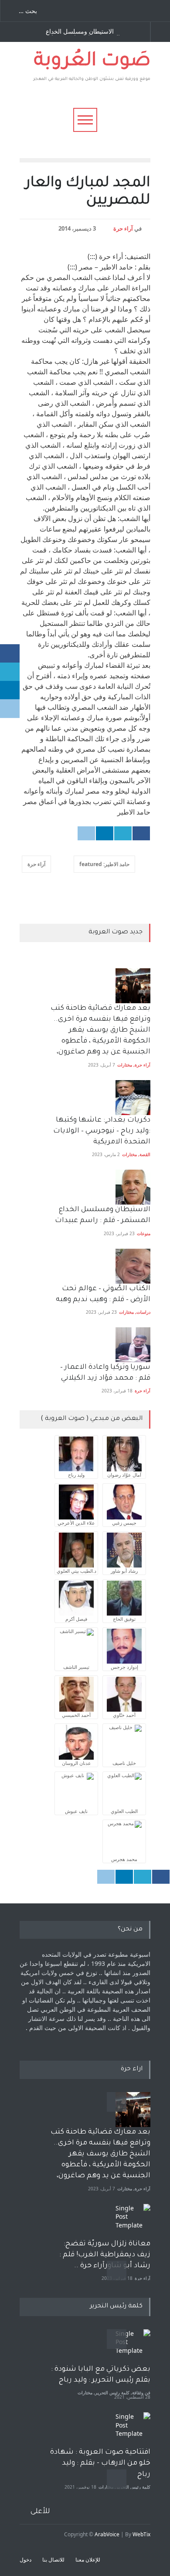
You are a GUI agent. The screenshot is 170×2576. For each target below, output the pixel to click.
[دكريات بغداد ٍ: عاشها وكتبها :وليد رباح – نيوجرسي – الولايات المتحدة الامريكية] (133, 1098)
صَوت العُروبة (92, 62)
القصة (145, 1154)
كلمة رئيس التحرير (112, 2393)
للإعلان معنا (88, 2560)
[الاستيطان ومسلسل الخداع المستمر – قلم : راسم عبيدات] (133, 1187)
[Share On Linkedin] (105, 833)
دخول (25, 2560)
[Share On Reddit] (86, 833)
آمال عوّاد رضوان (124, 1475)
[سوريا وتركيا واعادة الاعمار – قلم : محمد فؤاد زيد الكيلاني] (133, 1345)
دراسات (143, 1312)
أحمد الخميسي (76, 1715)
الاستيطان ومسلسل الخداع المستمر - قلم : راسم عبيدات (83, 32)
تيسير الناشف (76, 1667)
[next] (117, 2270)
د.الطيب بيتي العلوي (76, 1571)
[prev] (117, 2102)
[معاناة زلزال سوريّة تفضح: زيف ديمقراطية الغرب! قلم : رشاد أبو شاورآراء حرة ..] (133, 2221)
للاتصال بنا (53, 2560)
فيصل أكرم (76, 1619)
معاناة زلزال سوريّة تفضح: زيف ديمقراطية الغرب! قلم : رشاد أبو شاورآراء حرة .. (105, 2255)
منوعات (144, 1233)
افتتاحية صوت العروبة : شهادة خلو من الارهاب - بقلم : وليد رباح (100, 2463)
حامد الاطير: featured (104, 864)
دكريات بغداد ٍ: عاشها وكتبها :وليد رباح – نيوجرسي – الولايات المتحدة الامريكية (101, 1131)
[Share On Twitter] (123, 833)
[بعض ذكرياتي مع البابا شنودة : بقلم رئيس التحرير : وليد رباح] (133, 2347)
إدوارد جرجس (124, 1667)
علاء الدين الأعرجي (76, 1523)
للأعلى (40, 2512)
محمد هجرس (124, 1859)
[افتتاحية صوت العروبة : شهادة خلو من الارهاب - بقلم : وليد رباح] (133, 2430)
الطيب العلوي (124, 1811)
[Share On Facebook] (141, 833)
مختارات (125, 1065)
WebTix (141, 2534)
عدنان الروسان (76, 1763)
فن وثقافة (141, 2393)
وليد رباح (76, 1475)
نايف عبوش (76, 1811)
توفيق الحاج (124, 1619)
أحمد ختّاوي (124, 1715)
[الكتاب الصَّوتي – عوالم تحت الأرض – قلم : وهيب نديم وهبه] (133, 1266)
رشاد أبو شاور (124, 1571)
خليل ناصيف (124, 1763)
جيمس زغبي (124, 1523)
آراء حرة (123, 228)
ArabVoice (107, 2534)
